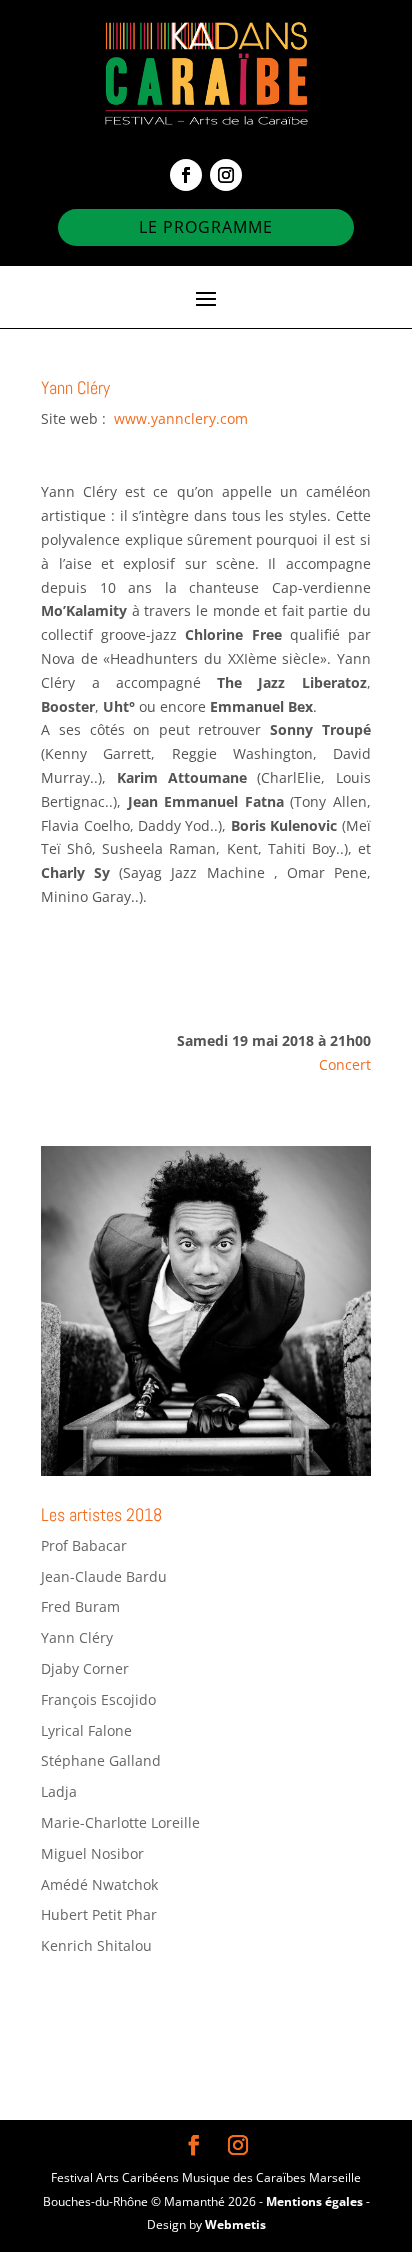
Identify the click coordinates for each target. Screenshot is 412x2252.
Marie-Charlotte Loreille (120, 1822)
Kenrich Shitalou (96, 1945)
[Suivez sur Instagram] (226, 175)
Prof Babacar (84, 1545)
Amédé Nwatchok (99, 1884)
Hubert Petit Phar (99, 1914)
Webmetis (235, 2224)
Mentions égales (314, 2201)
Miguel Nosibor (92, 1853)
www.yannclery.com (179, 418)
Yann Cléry (77, 1637)
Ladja (59, 1791)
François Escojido (98, 1699)
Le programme (206, 227)
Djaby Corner (85, 1668)
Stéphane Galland (101, 1760)
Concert (345, 1064)
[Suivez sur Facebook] (186, 175)
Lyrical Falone (86, 1730)
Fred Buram (80, 1606)
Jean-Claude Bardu (104, 1576)
